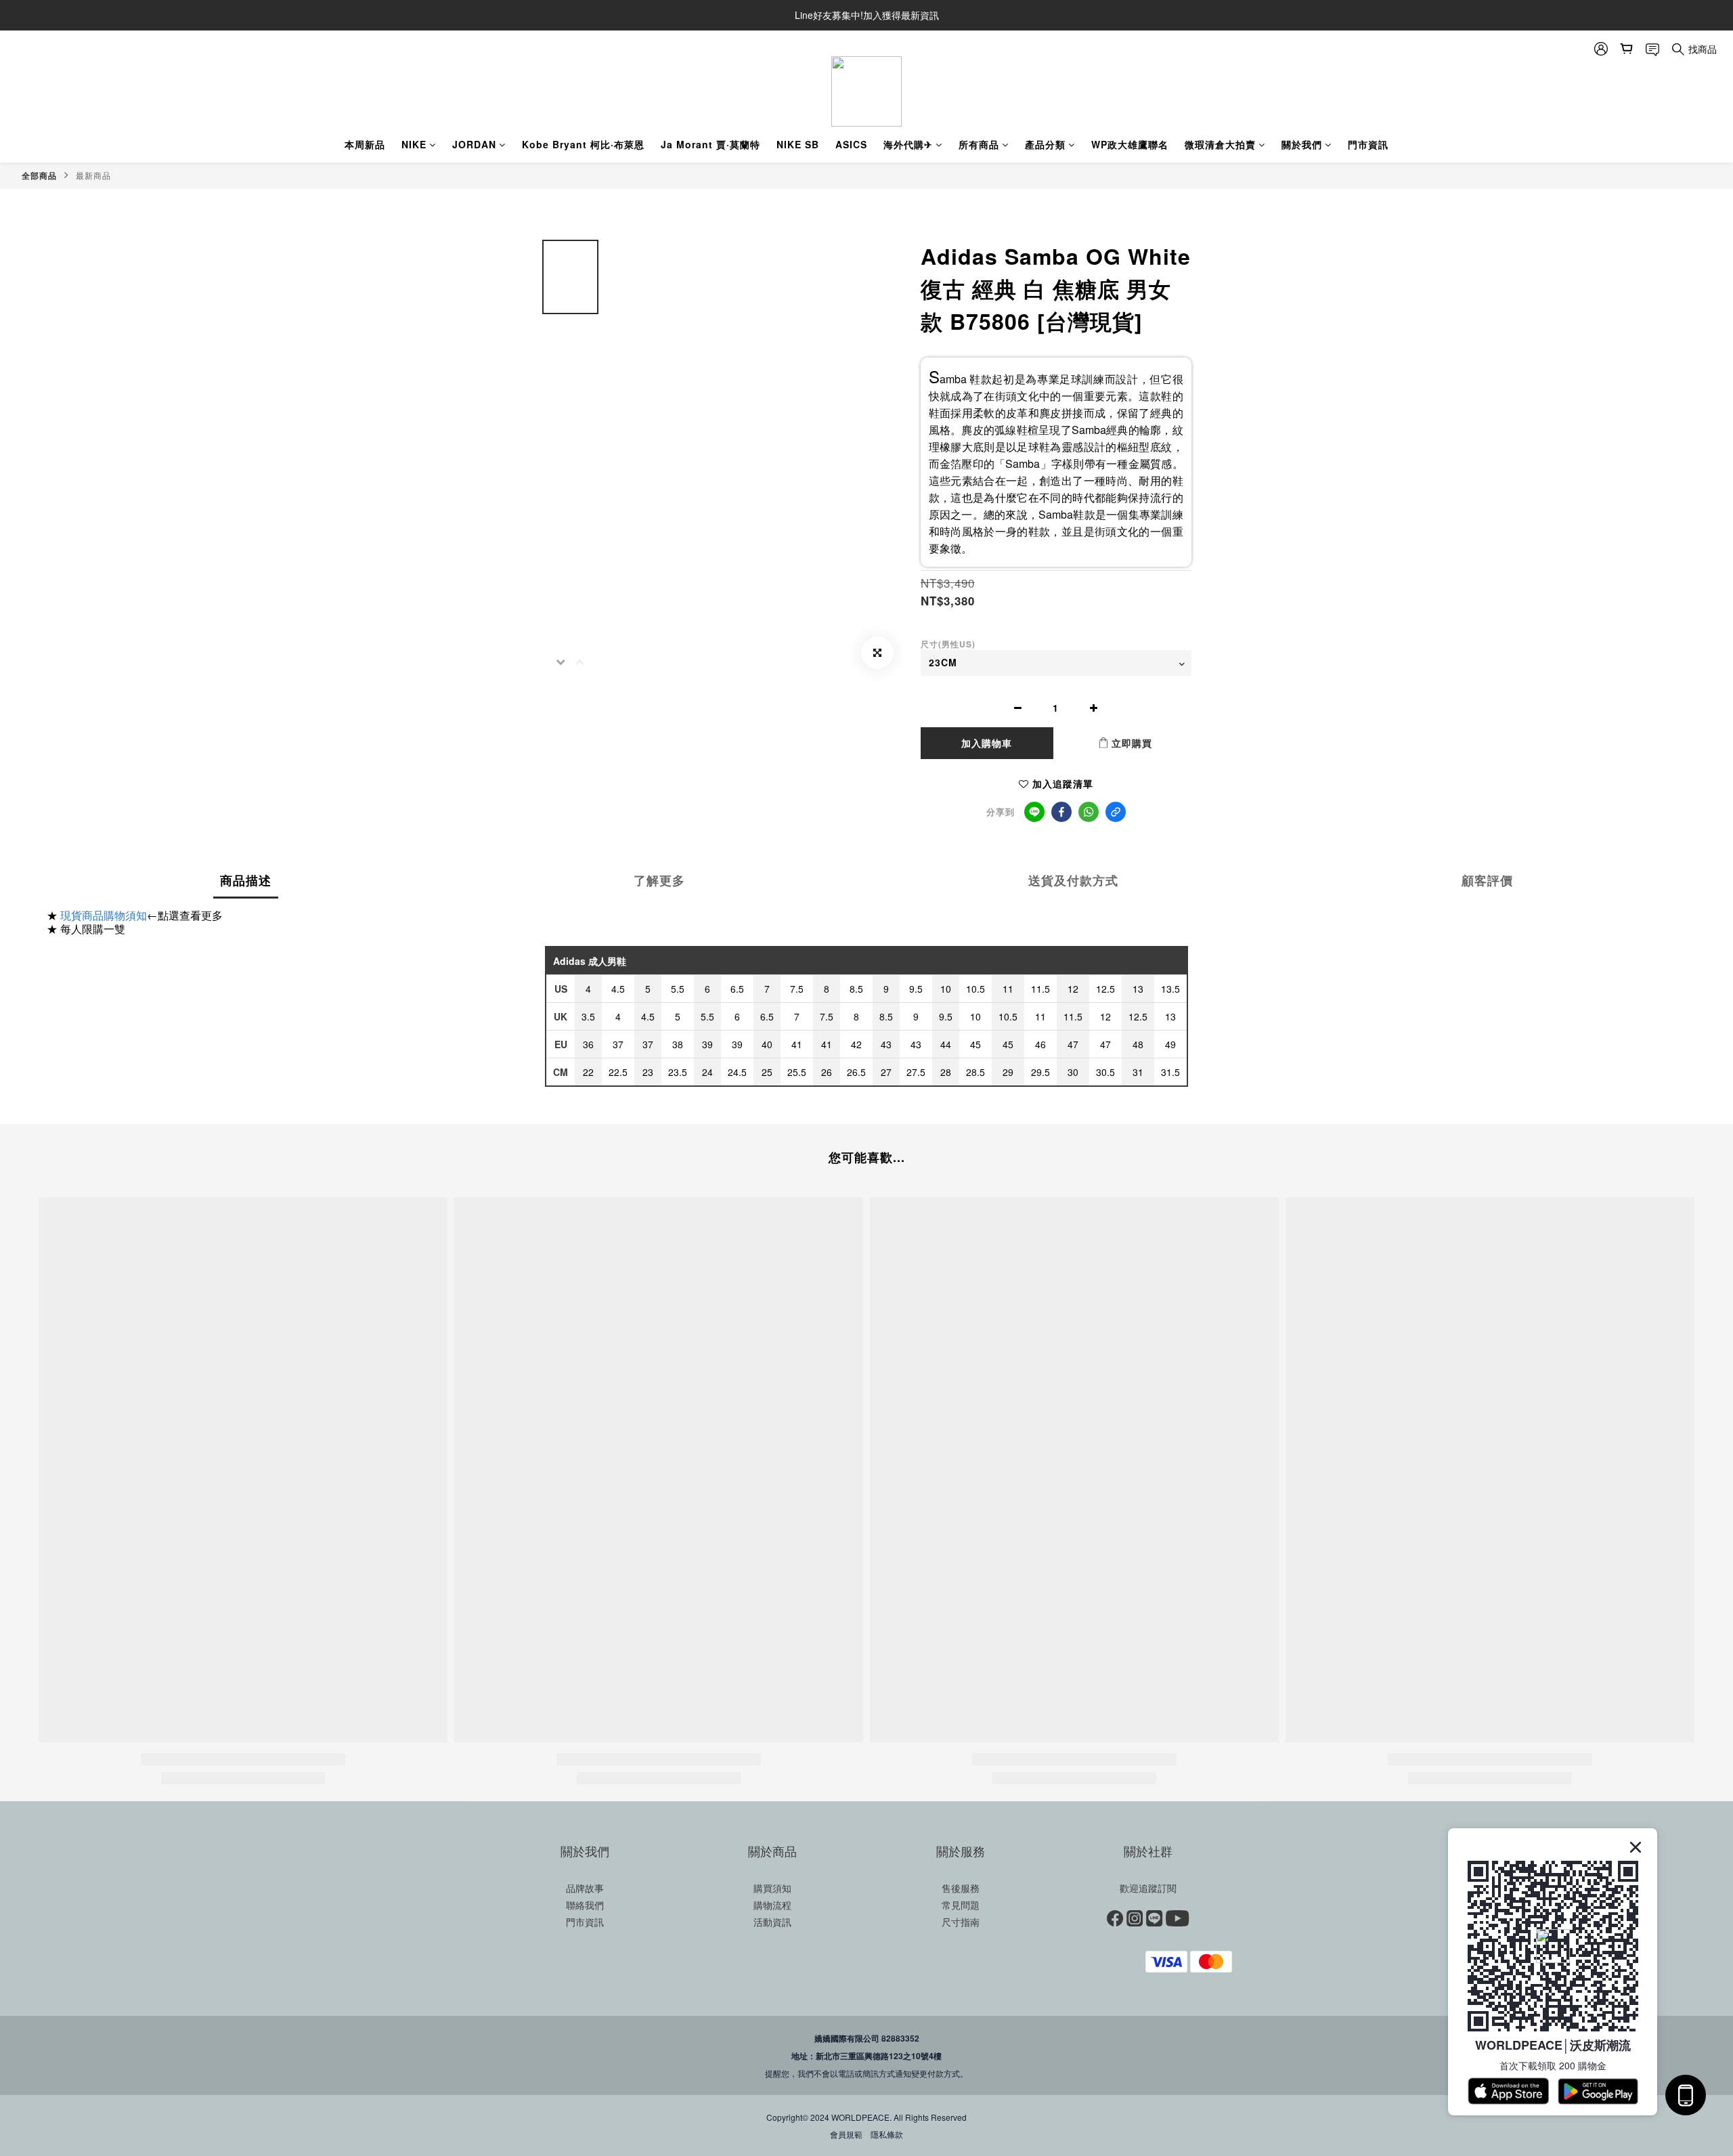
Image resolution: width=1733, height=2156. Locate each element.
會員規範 (846, 2134)
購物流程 (772, 1905)
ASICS (851, 144)
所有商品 (979, 144)
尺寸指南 (961, 1922)
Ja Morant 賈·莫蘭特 (710, 144)
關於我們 (1302, 144)
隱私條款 (887, 2134)
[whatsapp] (1089, 812)
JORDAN (474, 144)
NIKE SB (798, 144)
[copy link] (1116, 812)
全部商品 (39, 175)
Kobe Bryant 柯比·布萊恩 (583, 144)
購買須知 (772, 1888)
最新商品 (93, 175)
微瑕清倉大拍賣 (1220, 144)
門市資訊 (1368, 144)
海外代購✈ (908, 144)
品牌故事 (585, 1888)
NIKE (414, 144)
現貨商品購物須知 (104, 915)
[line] (1034, 812)
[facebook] (1061, 812)
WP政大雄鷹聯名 (1130, 144)
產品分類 (1045, 144)
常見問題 (961, 1905)
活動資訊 (772, 1922)
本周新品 (365, 144)
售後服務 (961, 1888)
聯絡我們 (585, 1905)
